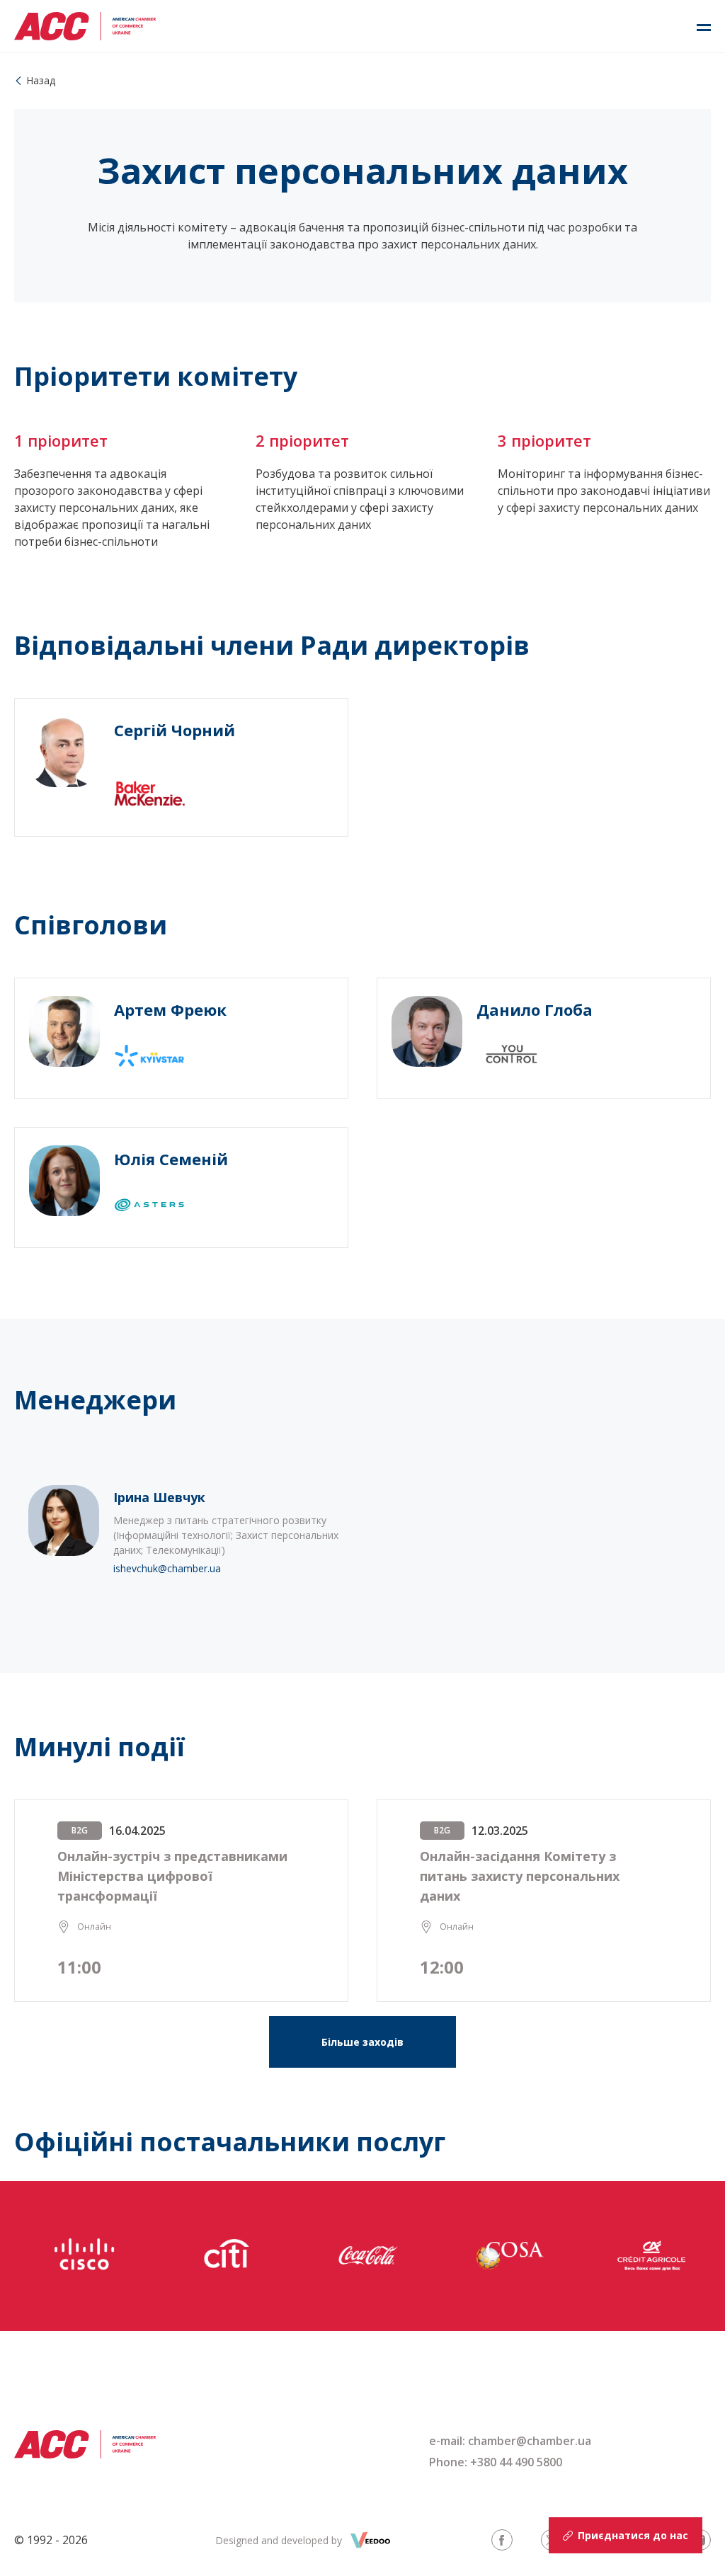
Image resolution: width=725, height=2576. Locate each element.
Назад (41, 80)
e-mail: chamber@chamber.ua (510, 2441)
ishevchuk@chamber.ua (167, 1569)
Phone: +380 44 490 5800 (496, 2462)
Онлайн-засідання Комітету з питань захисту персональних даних (520, 1876)
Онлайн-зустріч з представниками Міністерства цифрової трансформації (172, 1876)
